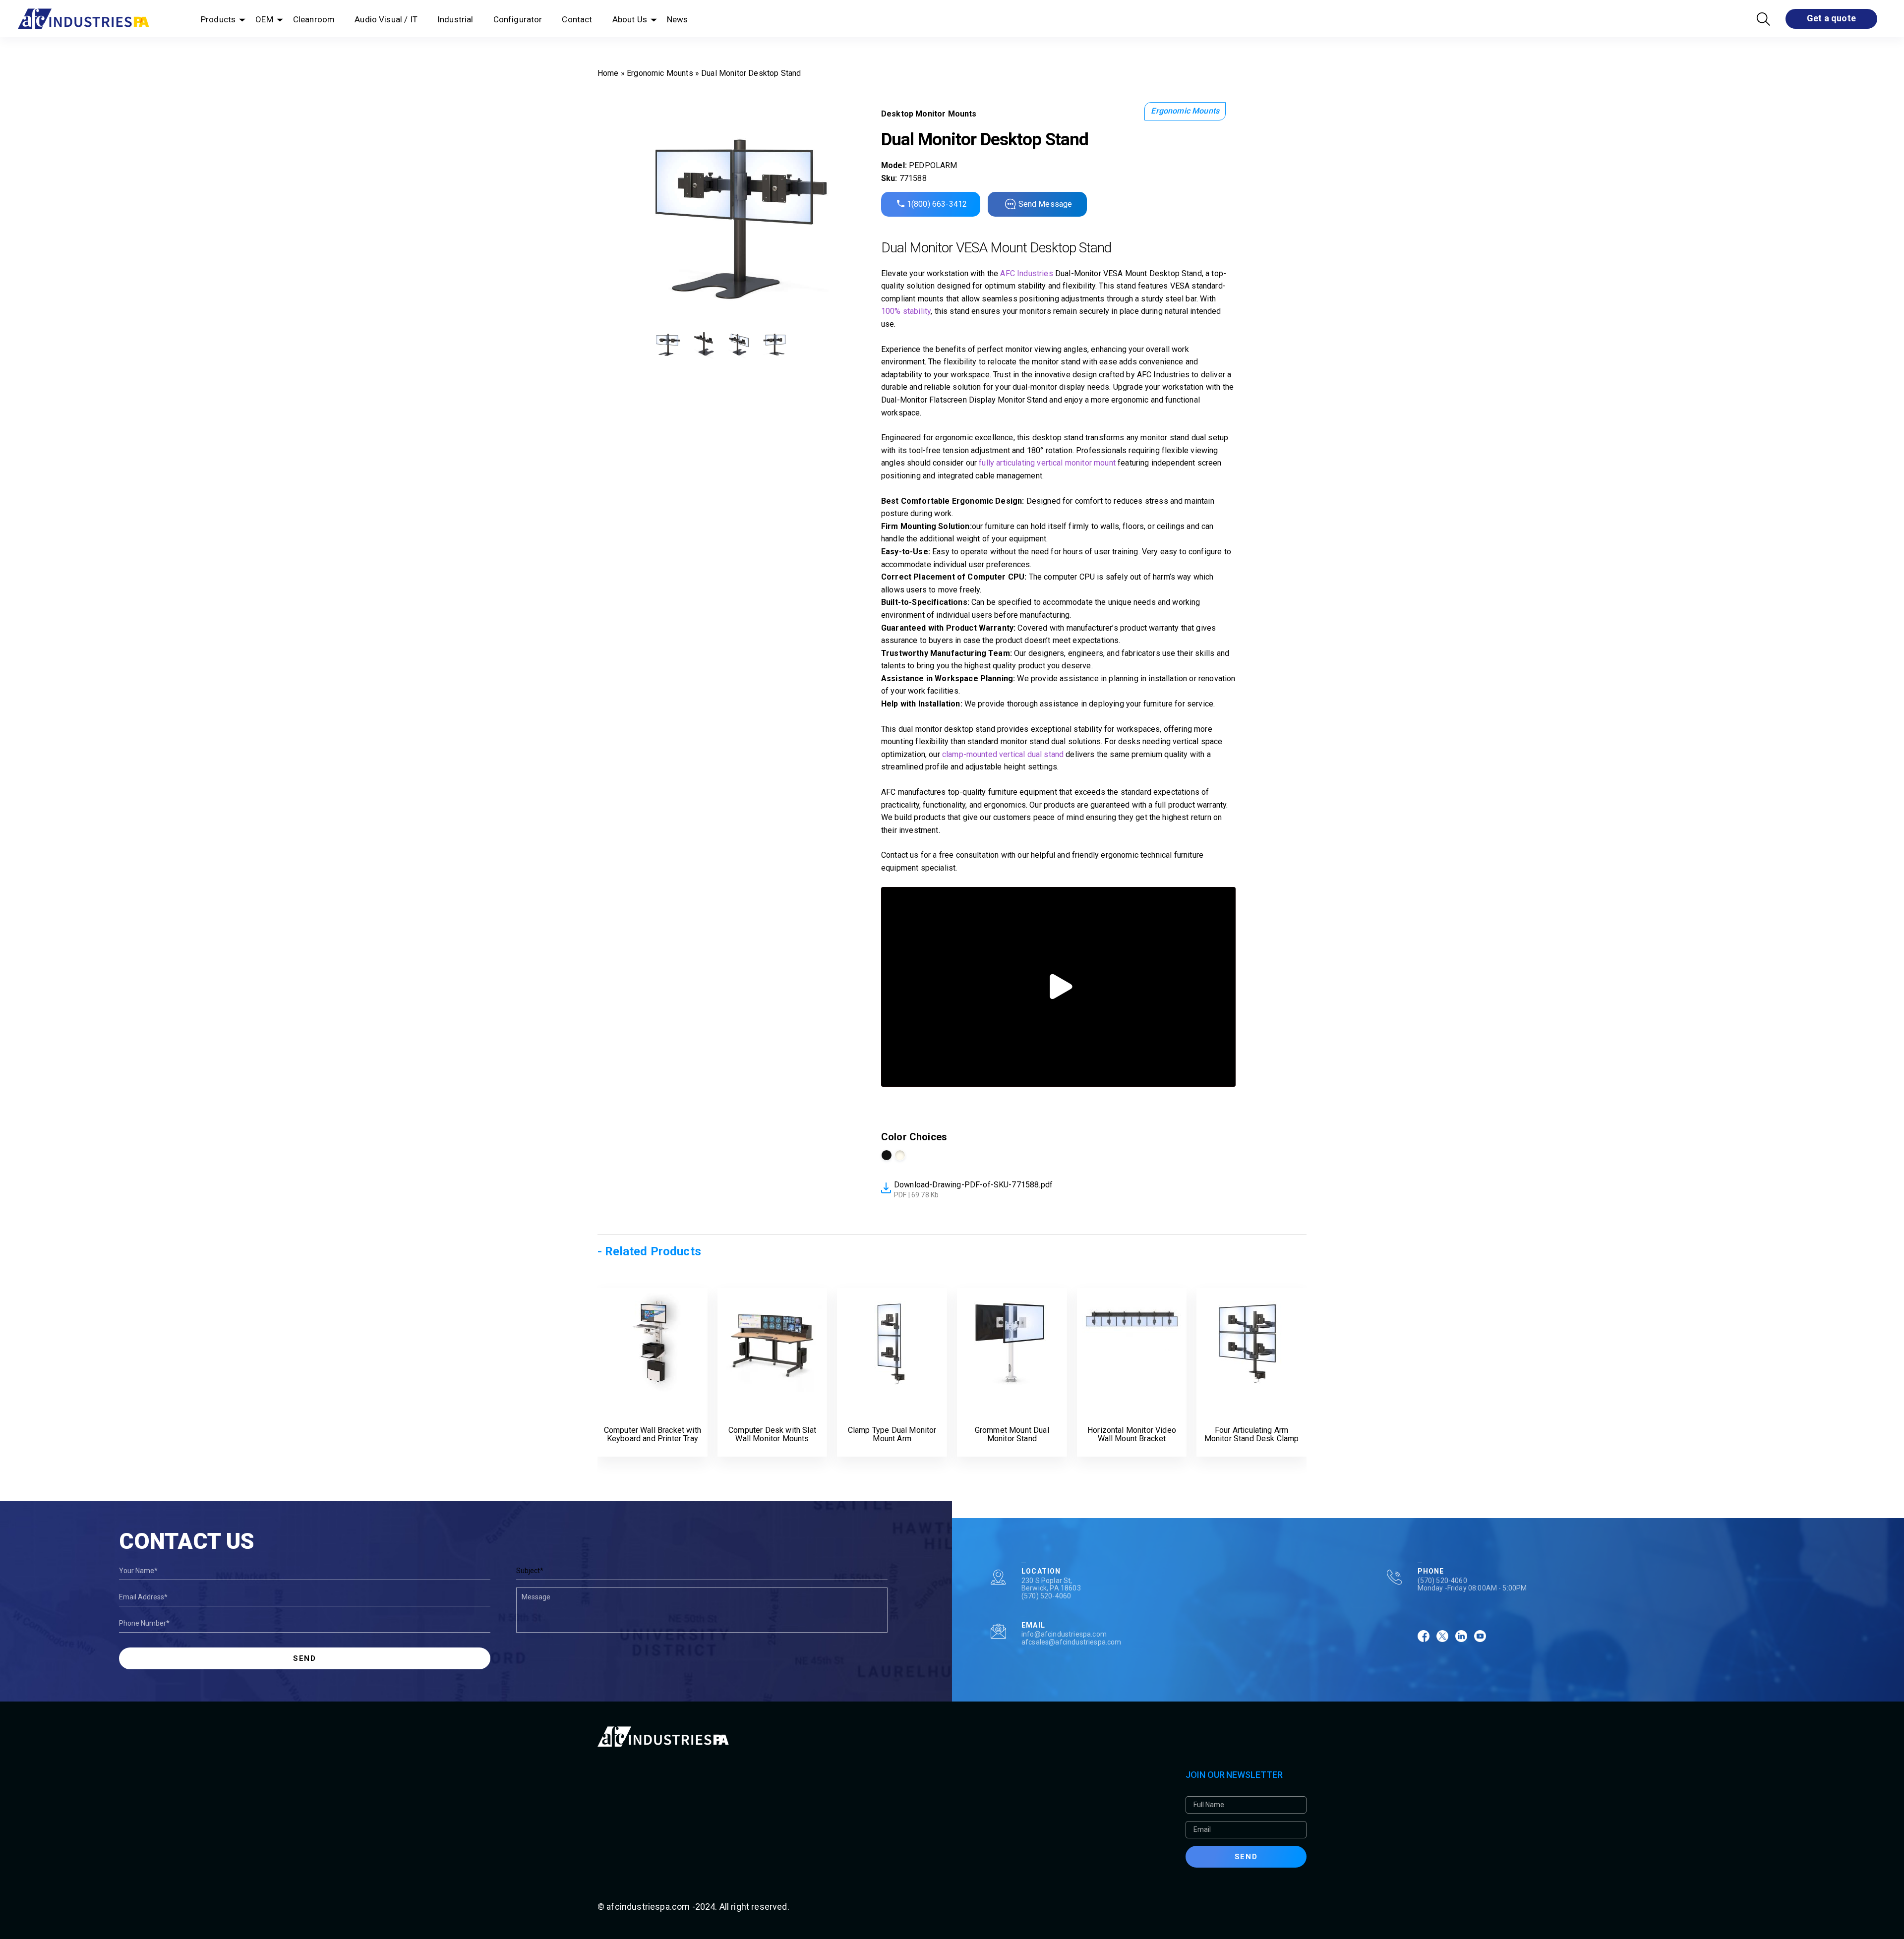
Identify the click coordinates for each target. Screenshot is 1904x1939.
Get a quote (1831, 18)
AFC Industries (1026, 273)
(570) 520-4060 (1046, 1596)
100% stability (906, 311)
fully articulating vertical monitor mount (1047, 463)
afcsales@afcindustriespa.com (1071, 1642)
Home (608, 73)
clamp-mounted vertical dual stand (1003, 754)
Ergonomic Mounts (660, 73)
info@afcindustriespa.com (1064, 1634)
